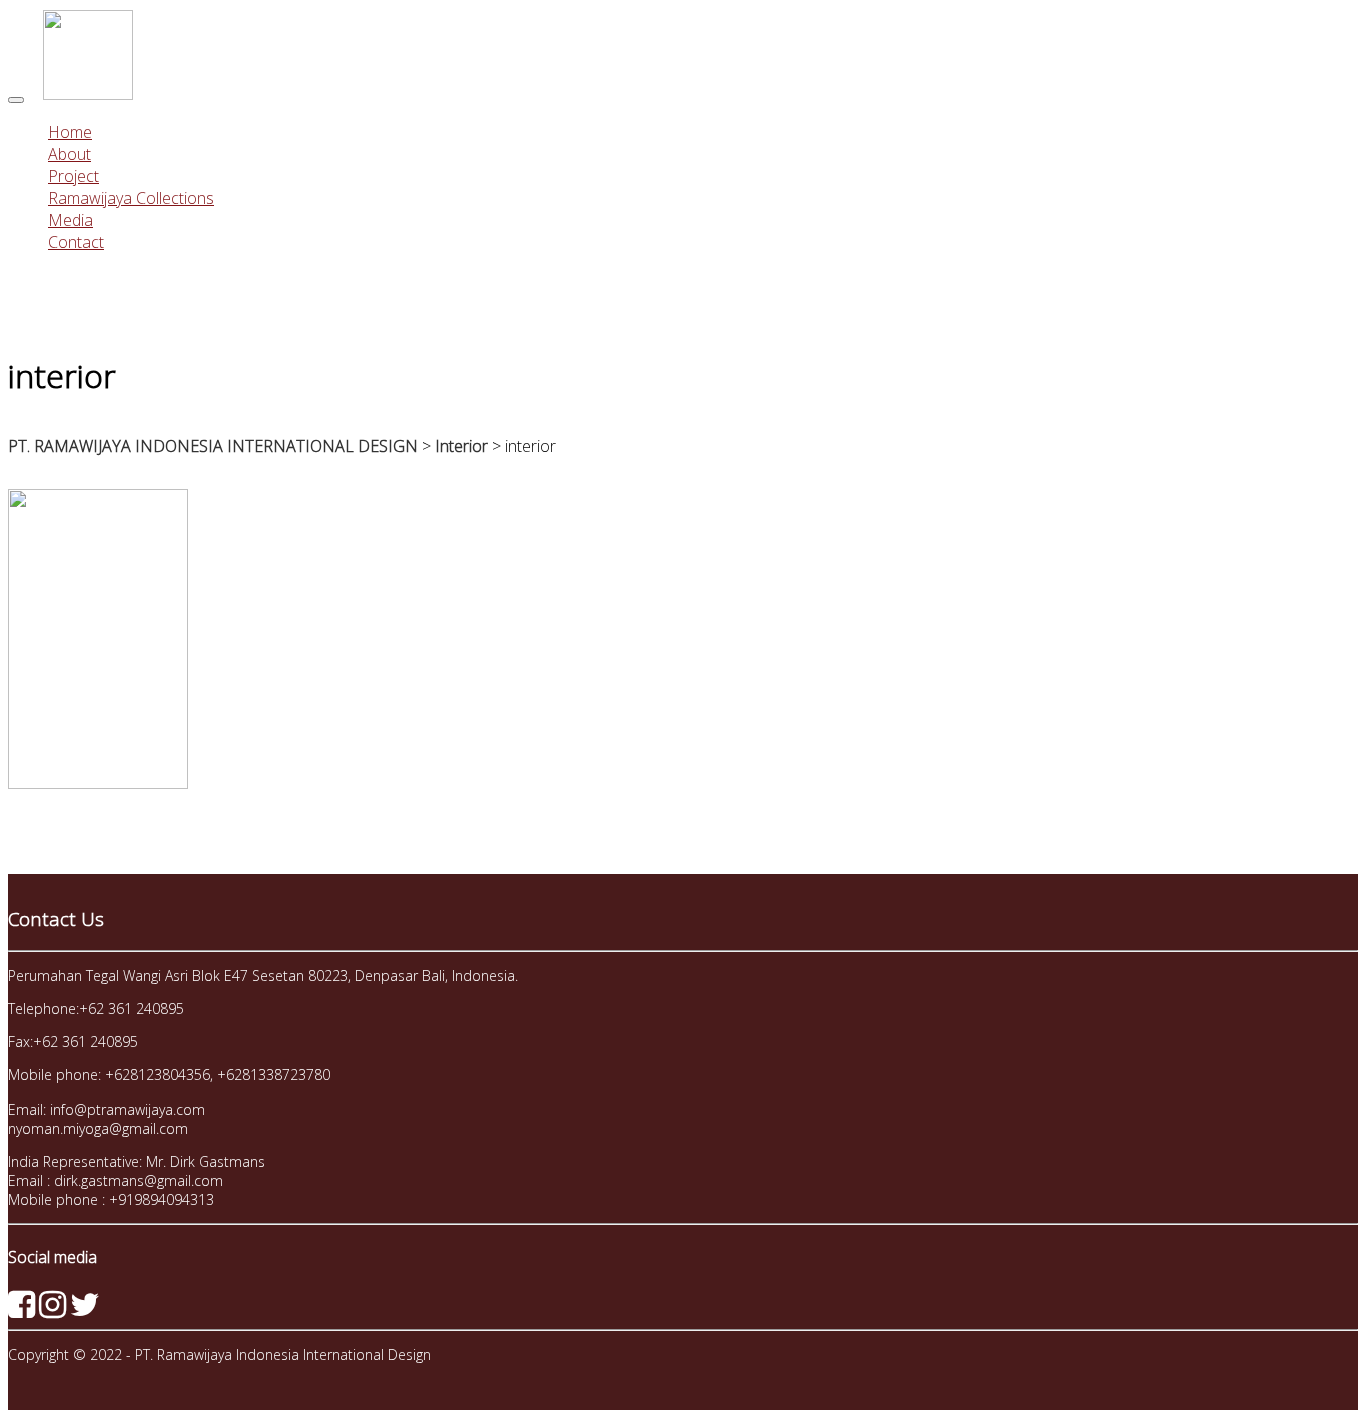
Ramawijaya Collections (131, 198)
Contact (76, 242)
